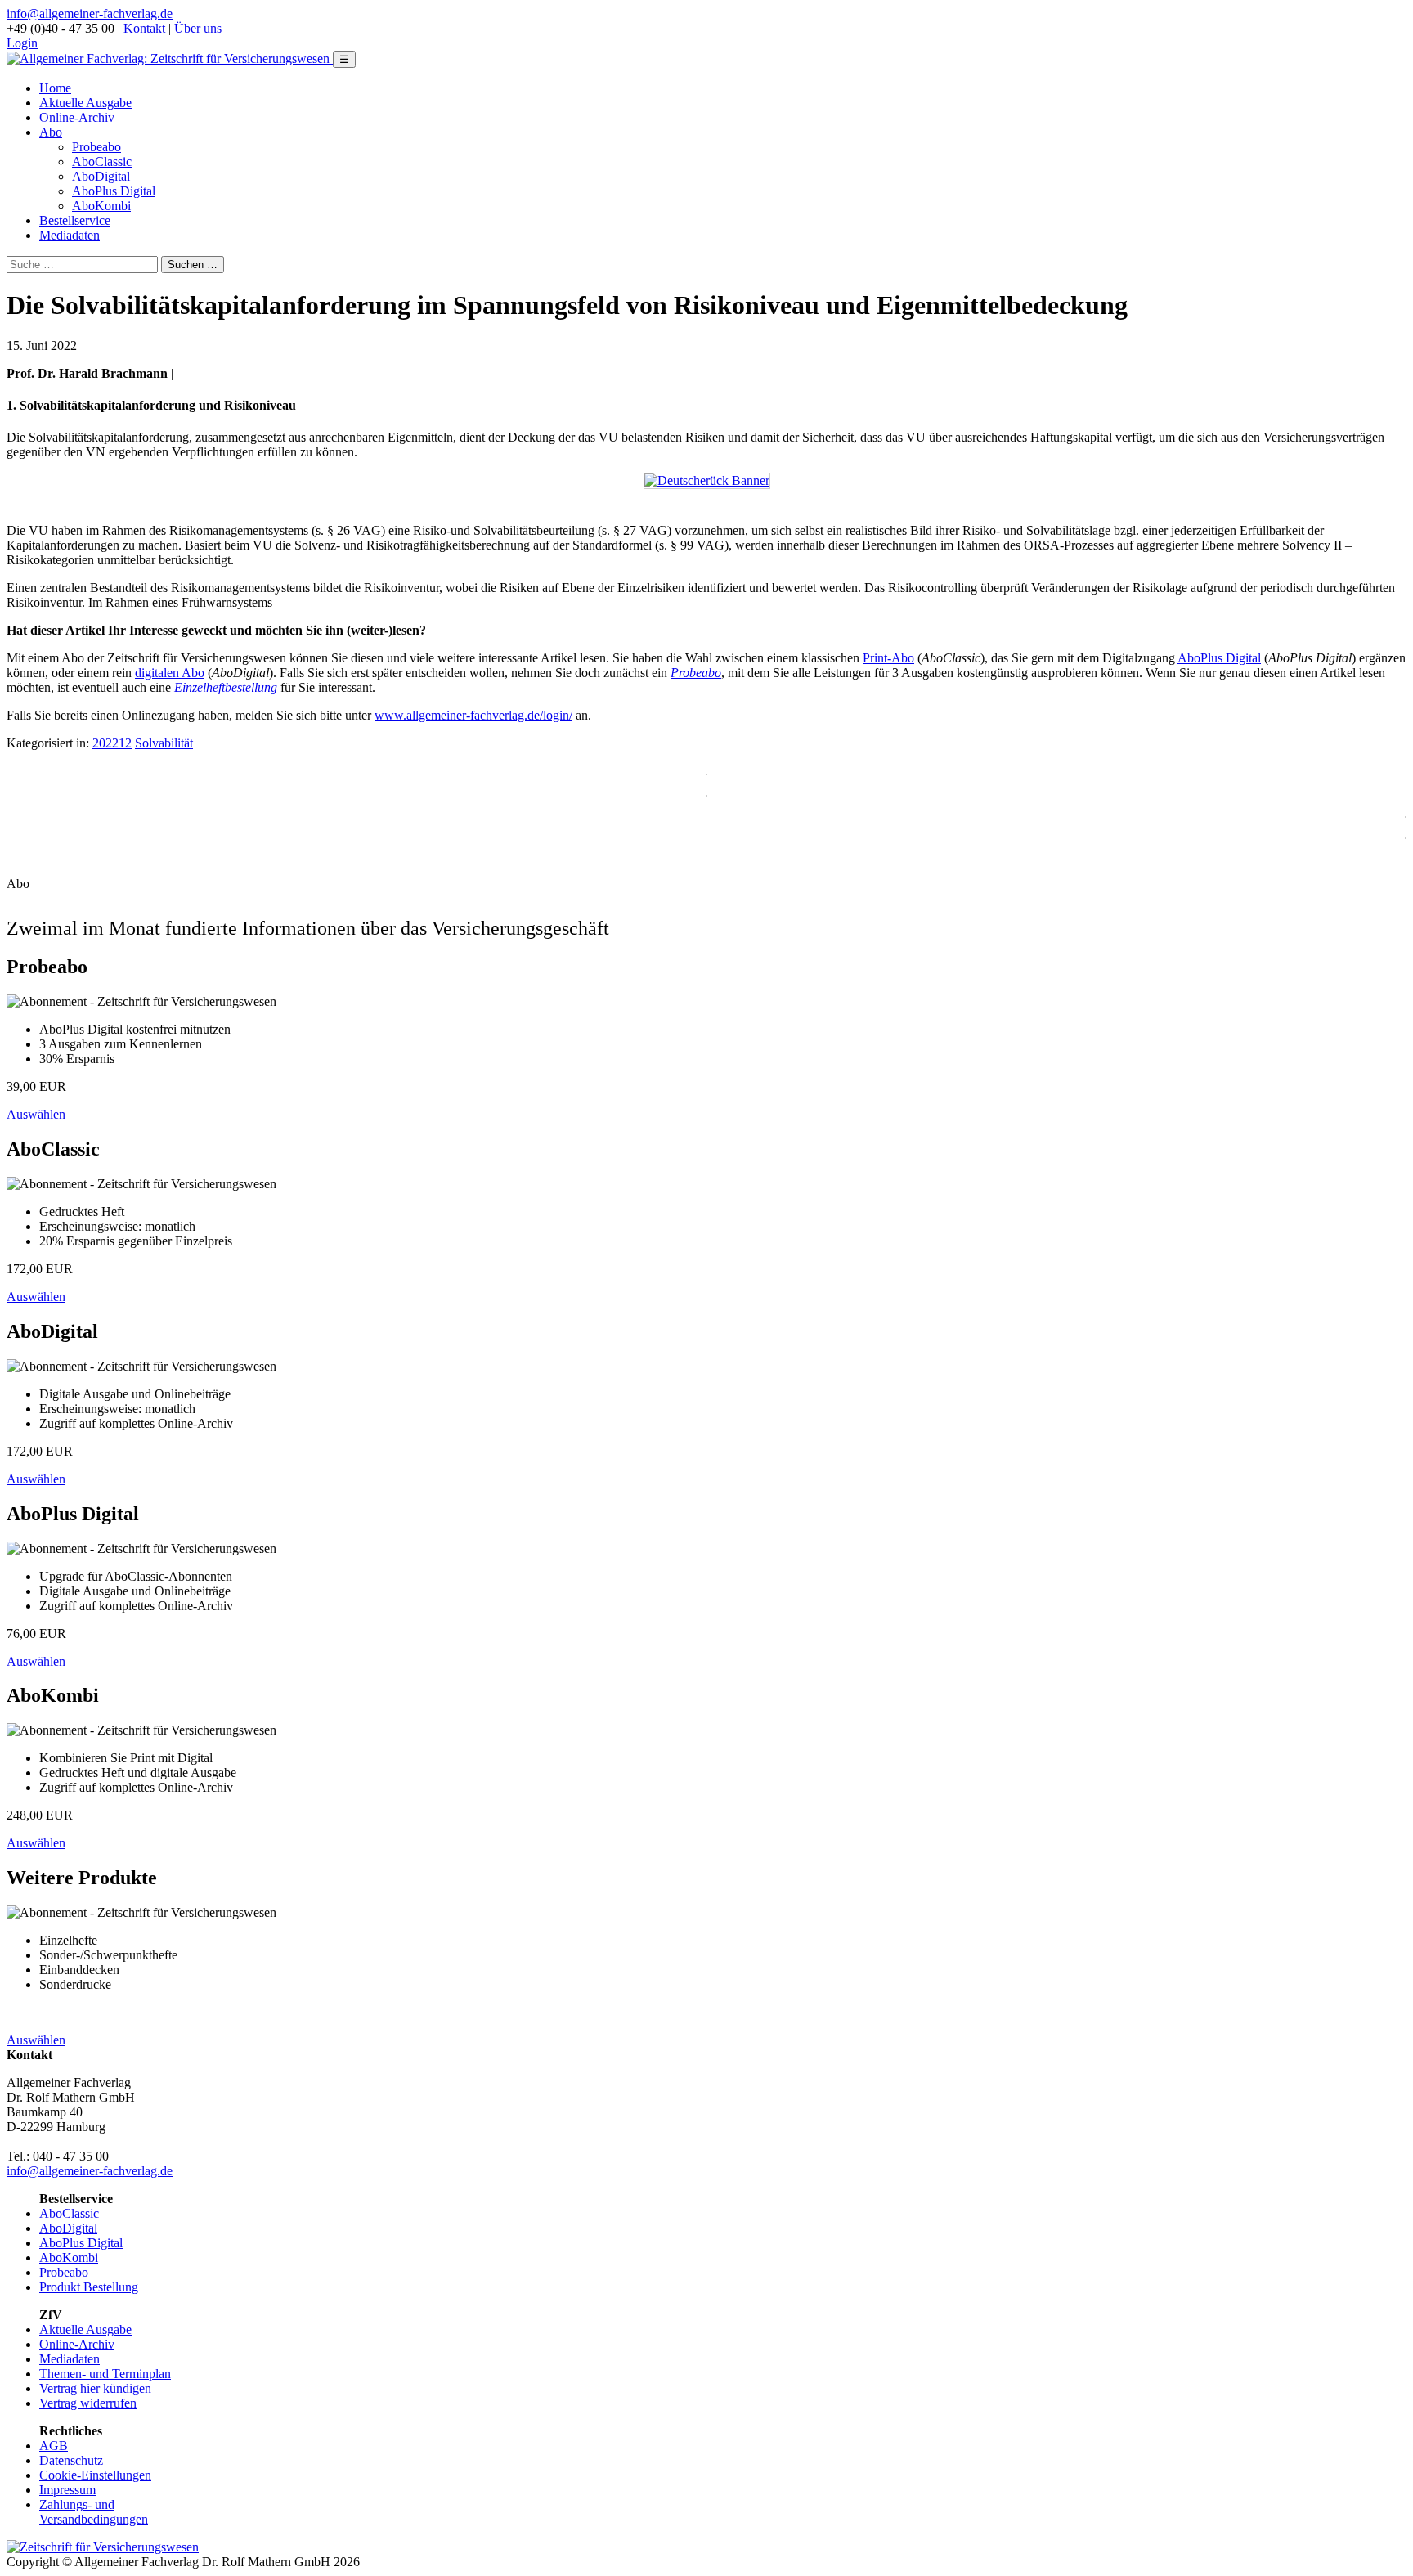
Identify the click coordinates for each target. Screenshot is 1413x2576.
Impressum (67, 2490)
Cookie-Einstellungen (95, 2475)
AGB (54, 2446)
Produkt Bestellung (89, 2287)
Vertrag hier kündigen (95, 2388)
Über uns (198, 28)
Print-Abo (888, 658)
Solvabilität (164, 743)
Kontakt (146, 28)
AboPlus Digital (114, 191)
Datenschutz (71, 2460)
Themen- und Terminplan (105, 2374)
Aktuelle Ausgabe (85, 103)
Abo (51, 132)
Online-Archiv (77, 117)
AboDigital (101, 176)
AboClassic (102, 162)
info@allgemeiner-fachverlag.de (90, 13)
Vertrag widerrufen (88, 2403)
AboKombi (101, 206)
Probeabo (96, 147)
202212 (112, 743)
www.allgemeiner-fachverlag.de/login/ (473, 715)
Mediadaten (70, 235)
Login (22, 43)
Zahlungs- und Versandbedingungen (94, 2512)
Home (55, 88)
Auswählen (36, 1114)
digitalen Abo (170, 673)
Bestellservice (75, 220)
